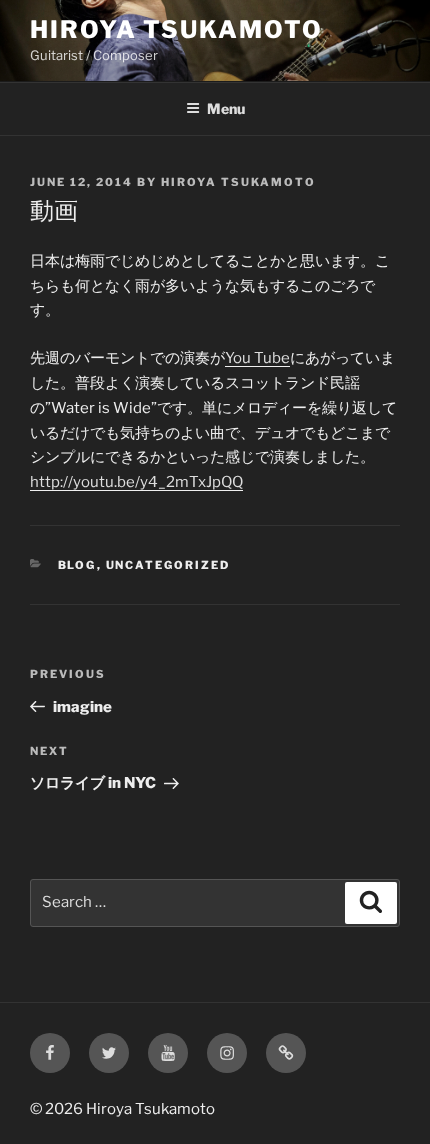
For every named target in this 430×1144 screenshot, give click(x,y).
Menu (226, 108)
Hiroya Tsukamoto (176, 29)
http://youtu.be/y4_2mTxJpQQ (136, 482)
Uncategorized (168, 565)
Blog (77, 565)
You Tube (257, 358)
